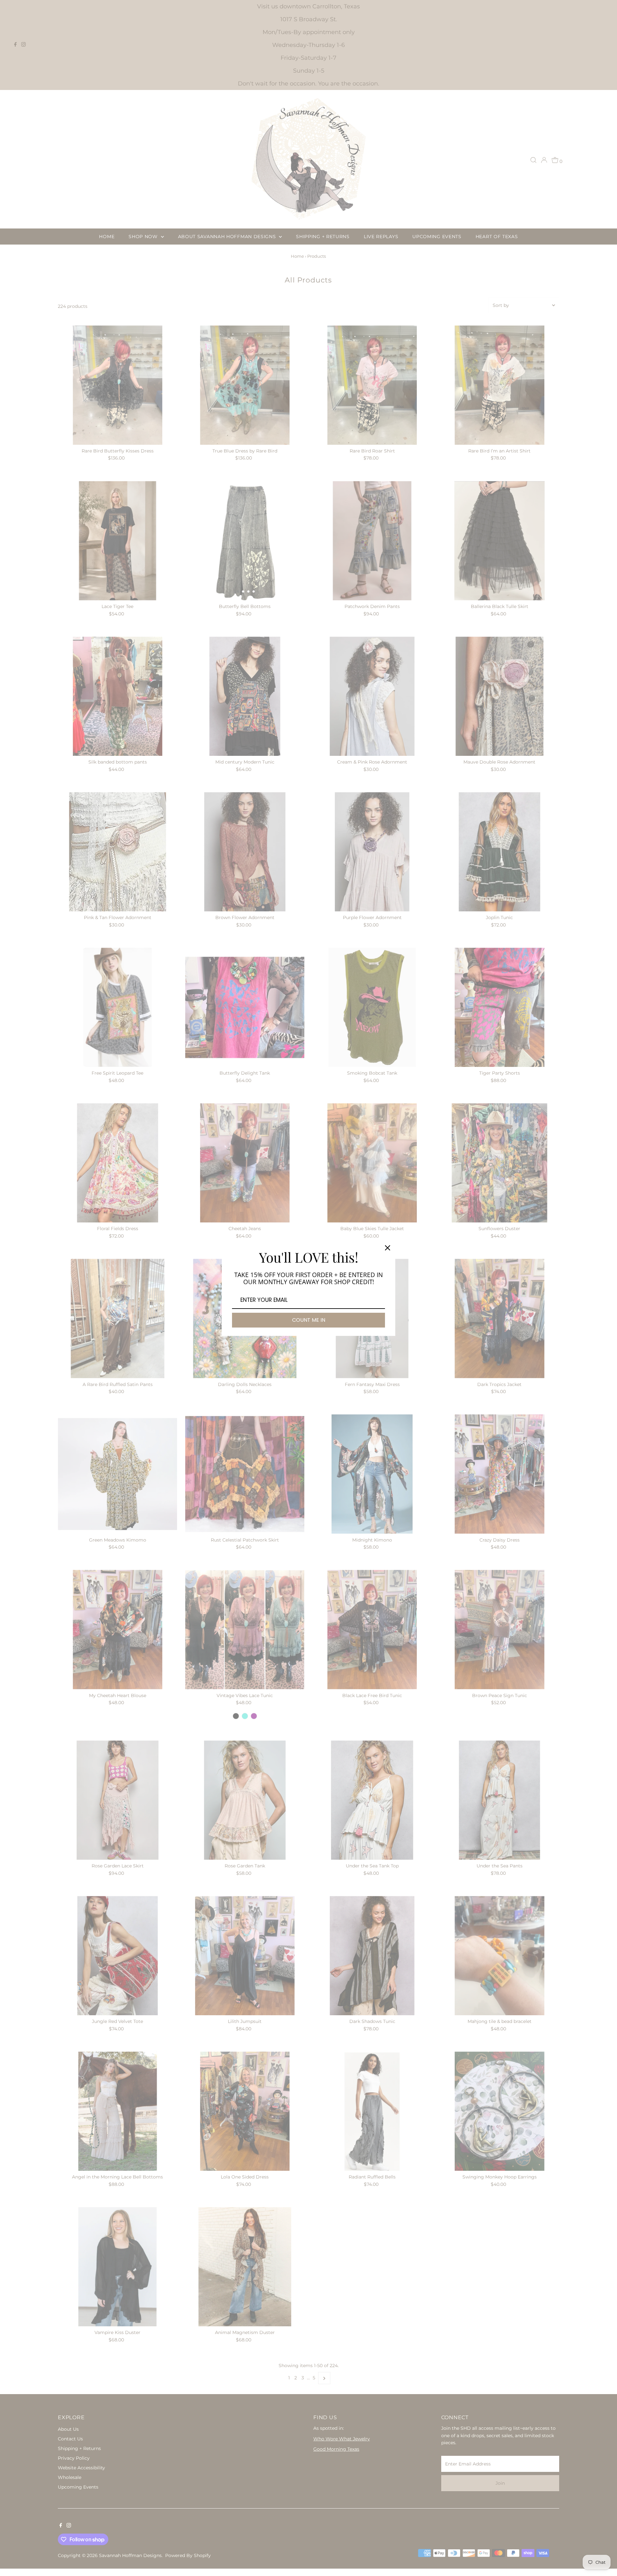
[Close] (388, 1248)
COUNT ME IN (309, 1320)
